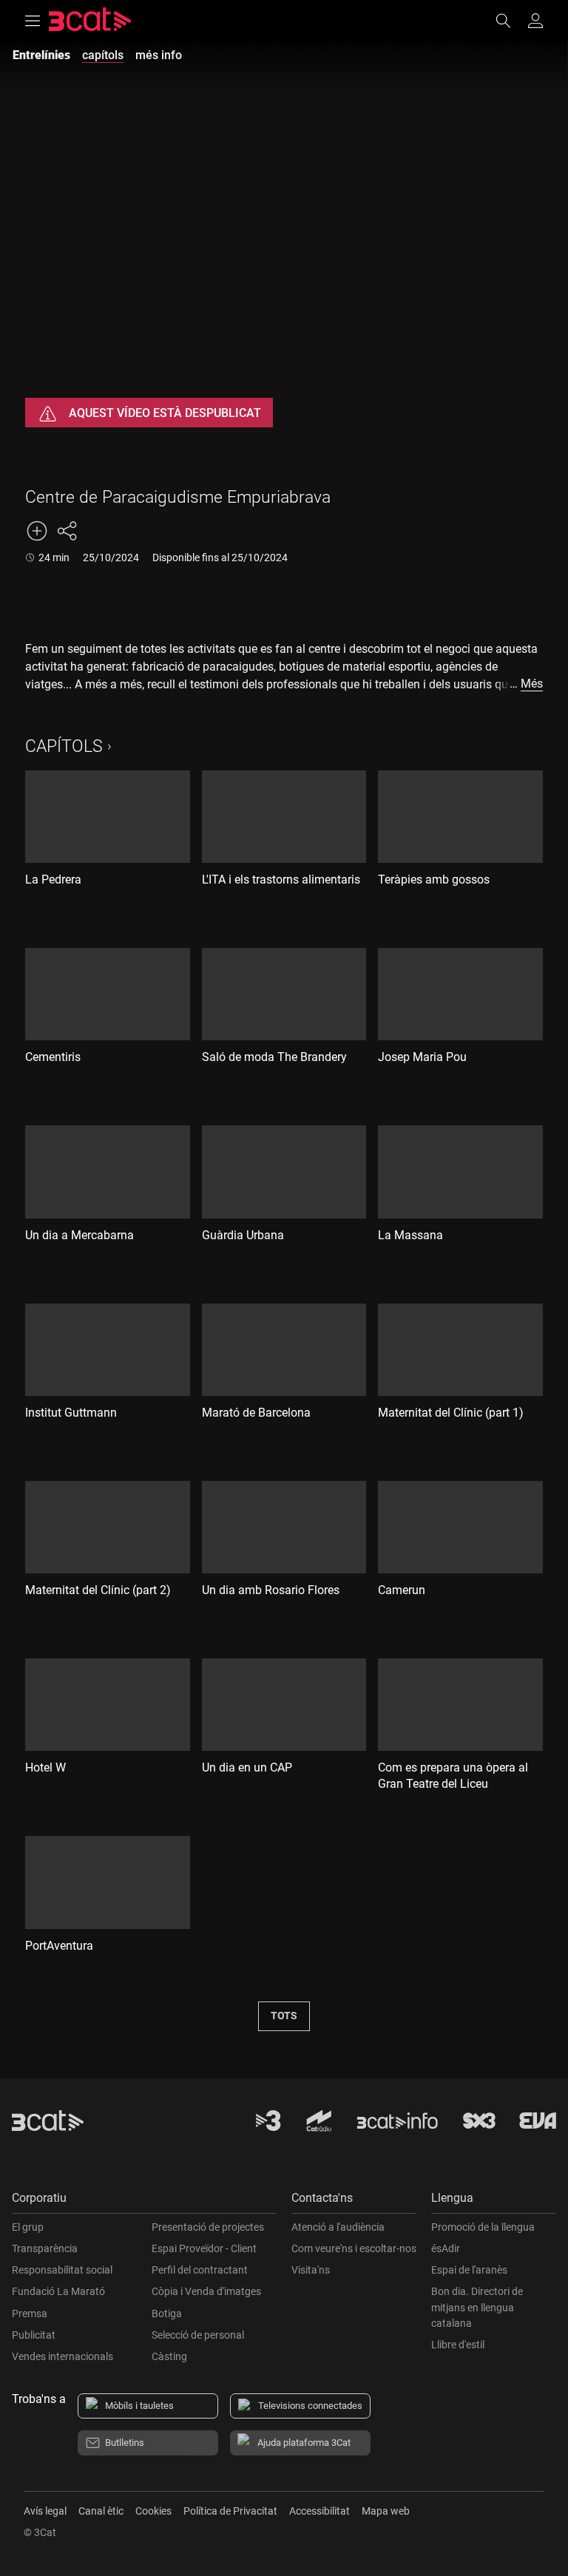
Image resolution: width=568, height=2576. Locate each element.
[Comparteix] (67, 531)
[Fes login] (535, 21)
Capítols (64, 746)
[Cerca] (510, 21)
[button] (144, 2202)
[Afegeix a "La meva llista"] (37, 531)
